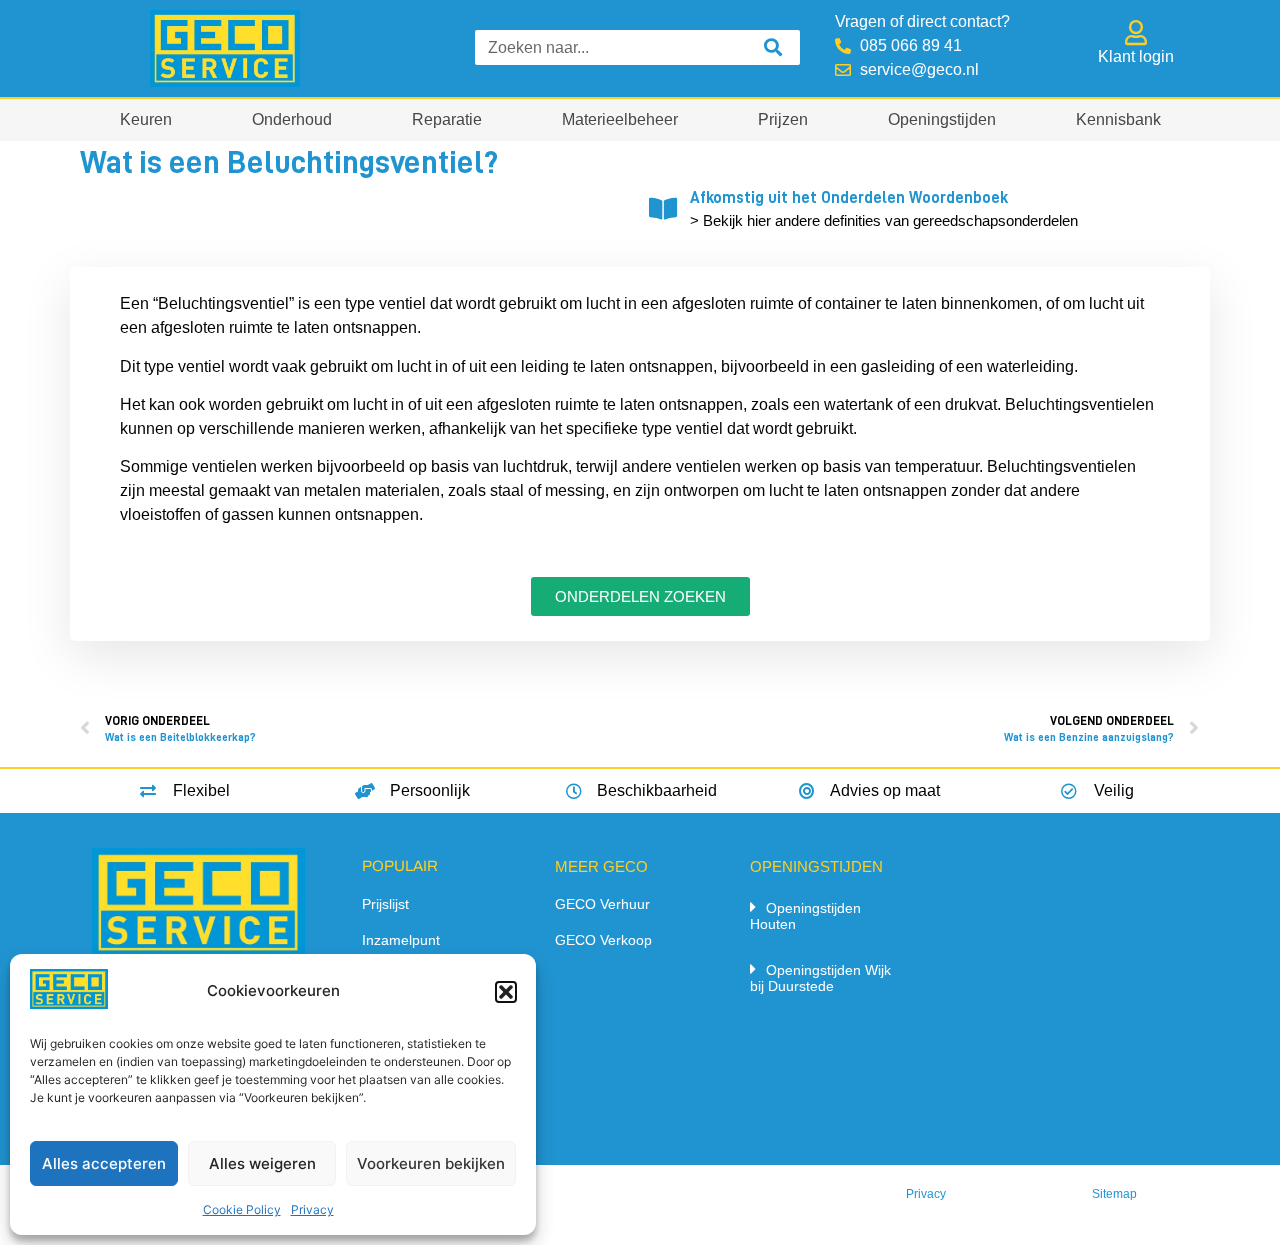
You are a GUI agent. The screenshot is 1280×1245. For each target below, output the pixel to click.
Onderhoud (292, 119)
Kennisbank (1118, 119)
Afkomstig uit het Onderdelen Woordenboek (849, 198)
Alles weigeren (262, 1163)
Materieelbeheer (620, 119)
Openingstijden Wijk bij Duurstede (820, 978)
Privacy (312, 1209)
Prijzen (783, 119)
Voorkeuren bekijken (431, 1163)
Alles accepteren (104, 1163)
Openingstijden (942, 119)
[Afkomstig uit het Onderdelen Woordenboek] (662, 208)
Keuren (146, 119)
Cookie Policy (242, 1209)
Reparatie (447, 119)
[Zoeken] (772, 47)
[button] (506, 992)
